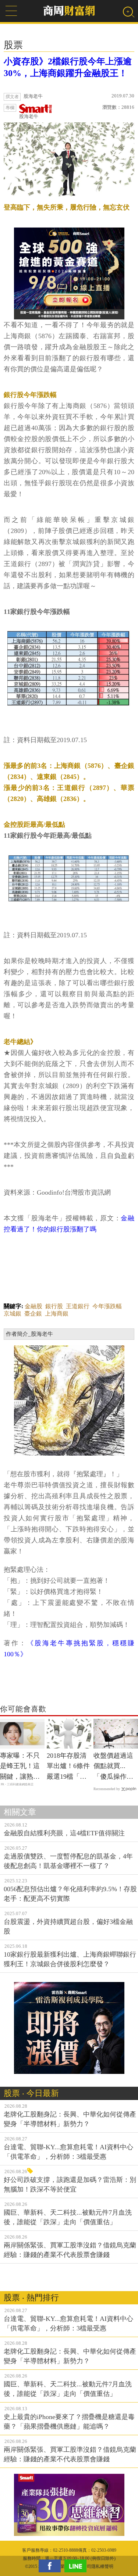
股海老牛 (29, 116)
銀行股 (54, 1306)
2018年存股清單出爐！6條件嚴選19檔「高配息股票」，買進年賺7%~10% (68, 1767)
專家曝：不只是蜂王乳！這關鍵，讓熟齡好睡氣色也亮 (20, 1767)
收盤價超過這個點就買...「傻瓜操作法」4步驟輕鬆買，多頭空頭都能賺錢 (115, 1767)
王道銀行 (78, 1306)
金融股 (33, 1306)
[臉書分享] (52, 2566)
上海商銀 (57, 1314)
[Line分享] (77, 2566)
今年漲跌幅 (107, 1306)
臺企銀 (33, 1314)
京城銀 (13, 1314)
